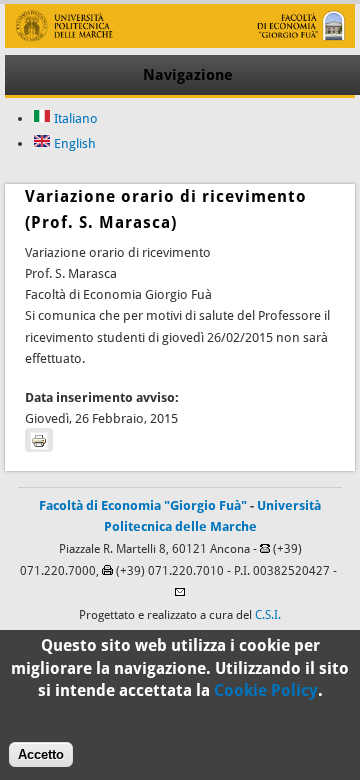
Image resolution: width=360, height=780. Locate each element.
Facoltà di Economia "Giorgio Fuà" (143, 505)
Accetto (41, 754)
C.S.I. (268, 615)
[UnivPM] (179, 43)
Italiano (74, 118)
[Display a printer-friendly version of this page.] (39, 440)
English (73, 143)
